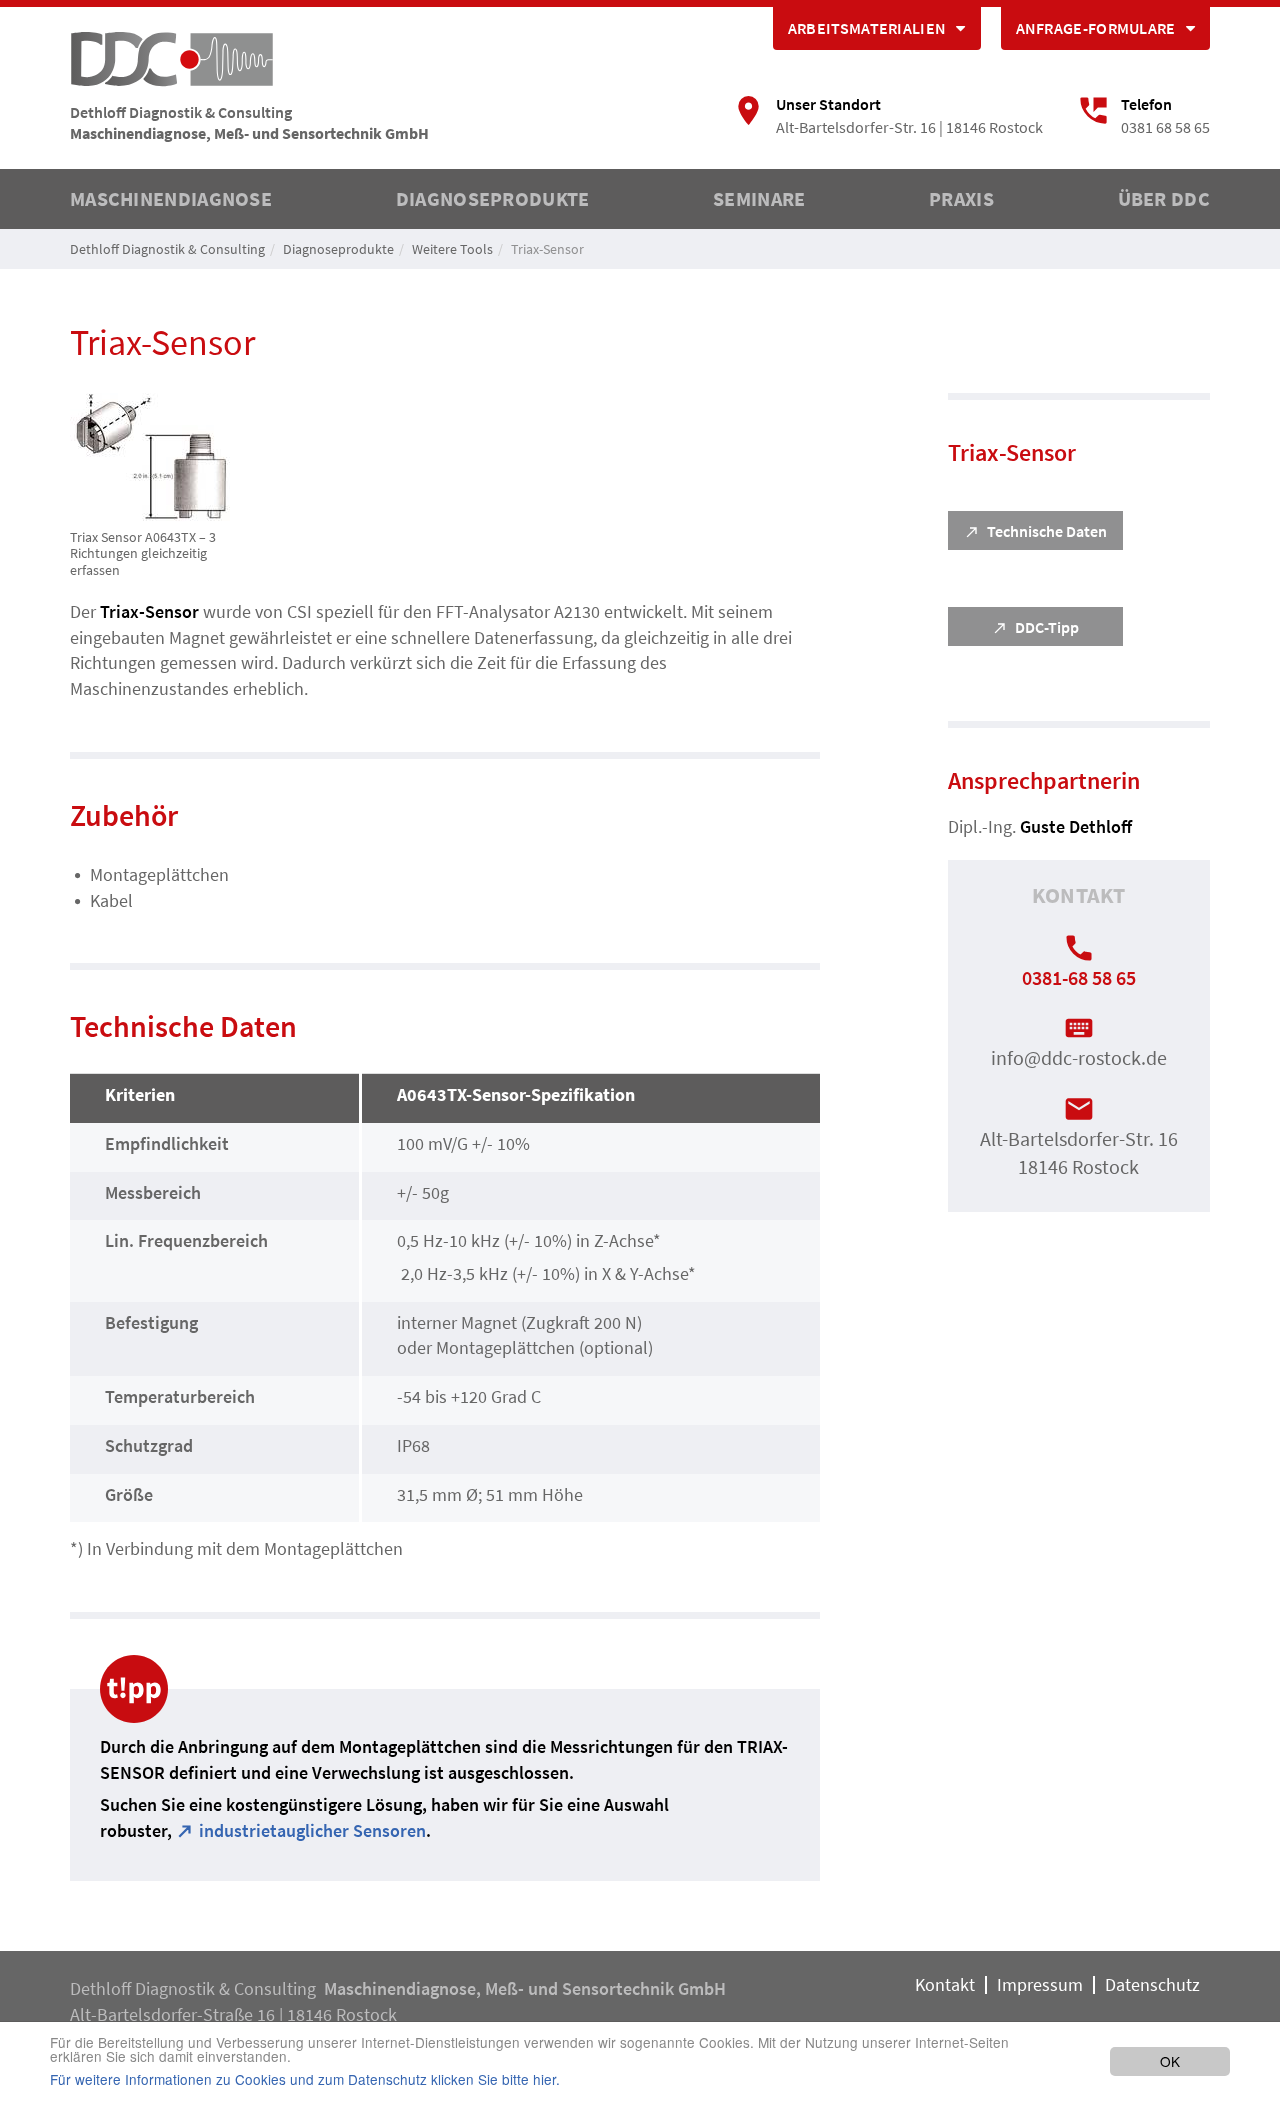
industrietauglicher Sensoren (312, 1830)
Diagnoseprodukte (493, 198)
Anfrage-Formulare (1096, 28)
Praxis (961, 198)
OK (1170, 2061)
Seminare (759, 198)
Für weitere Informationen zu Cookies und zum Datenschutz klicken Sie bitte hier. (305, 2080)
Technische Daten (1047, 531)
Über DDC (1164, 198)
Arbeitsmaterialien (867, 28)
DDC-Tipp (1047, 627)
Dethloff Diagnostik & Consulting (167, 249)
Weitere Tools (452, 249)
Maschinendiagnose (171, 198)
